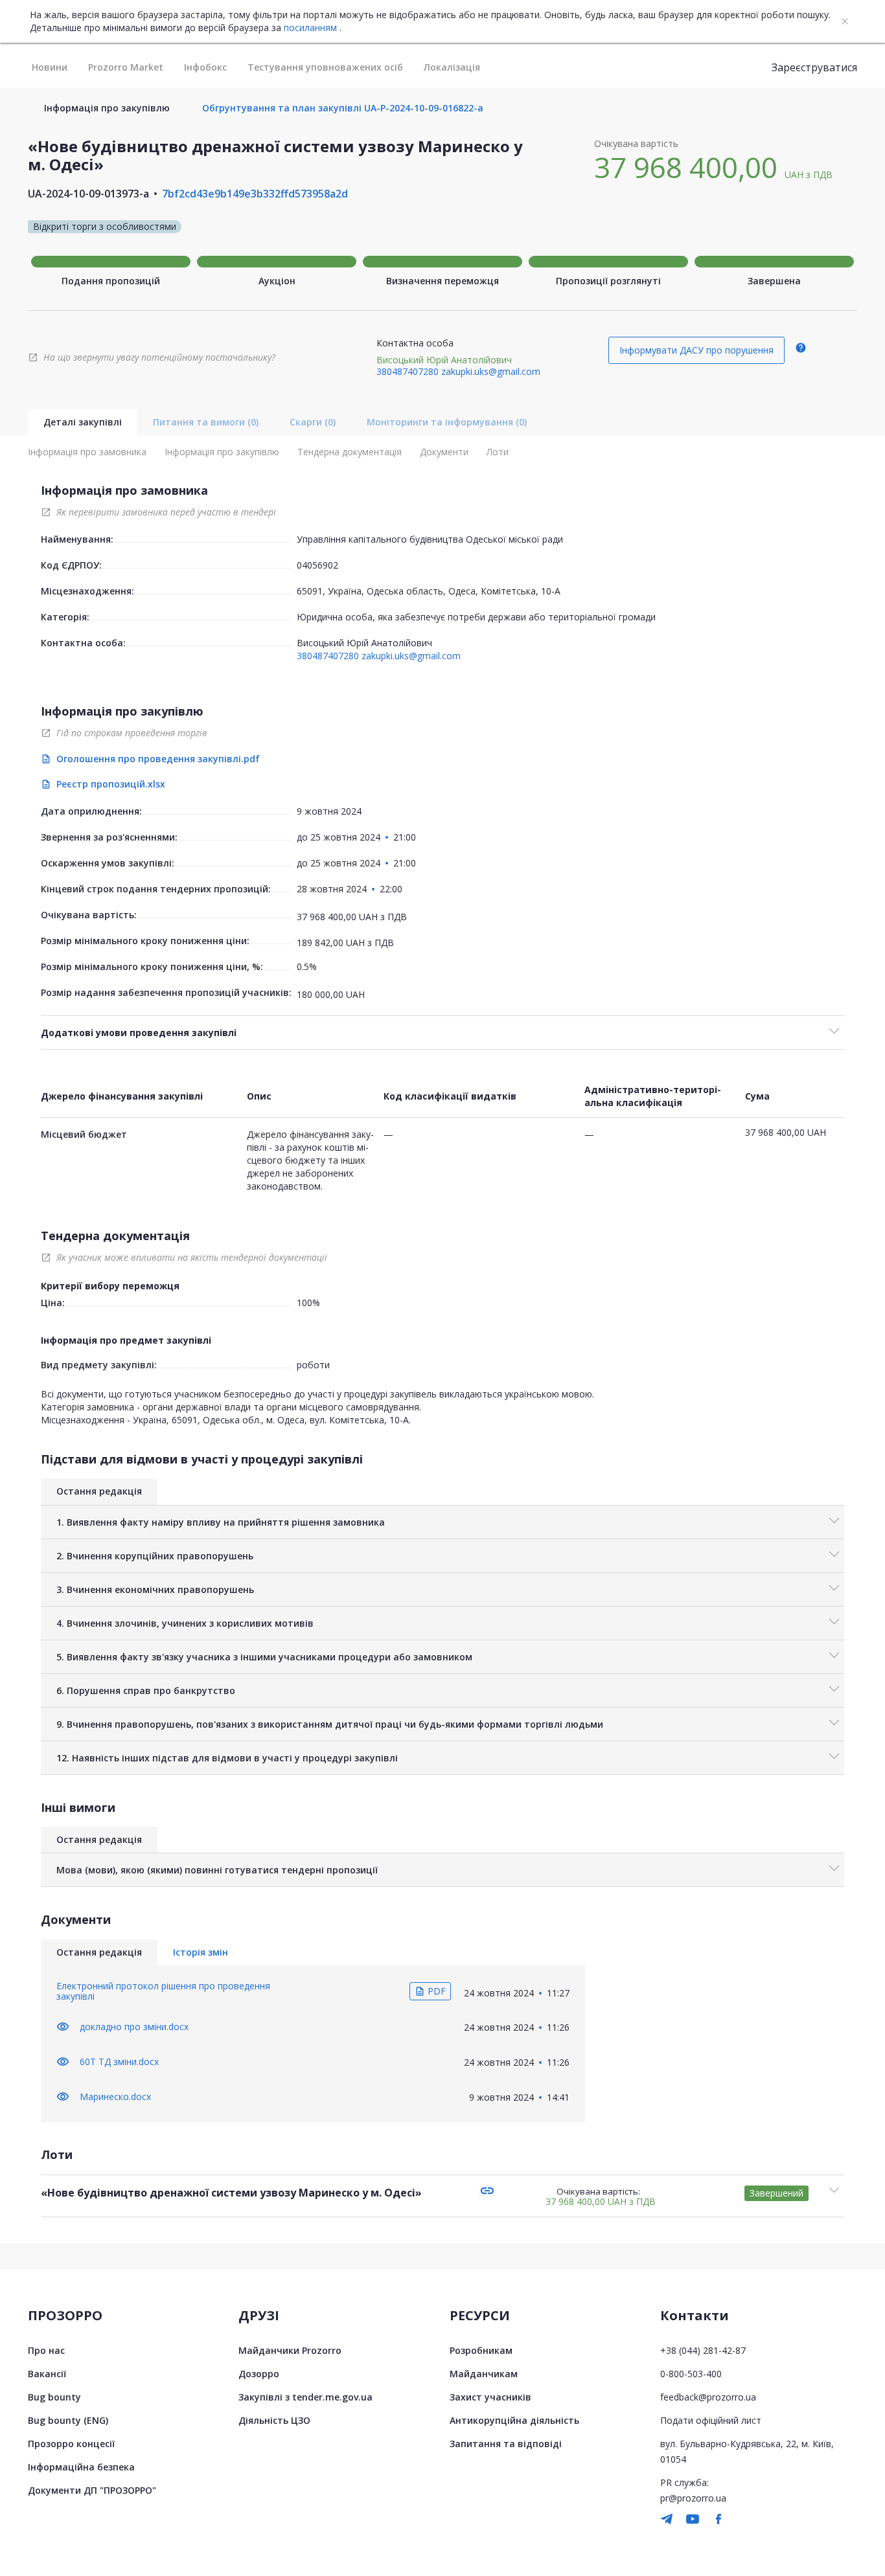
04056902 (317, 565)
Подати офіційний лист (711, 2420)
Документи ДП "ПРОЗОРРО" (92, 2490)
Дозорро (259, 2374)
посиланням (310, 28)
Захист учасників (490, 2397)
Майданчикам (484, 2374)
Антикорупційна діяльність (514, 2420)
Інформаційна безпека (81, 2467)
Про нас (46, 2350)
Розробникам (481, 2350)
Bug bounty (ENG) (68, 2420)
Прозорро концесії (71, 2444)
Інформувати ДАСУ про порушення (696, 350)
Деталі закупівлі (83, 422)
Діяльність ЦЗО (274, 2420)
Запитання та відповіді (506, 2444)
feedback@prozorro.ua (708, 2397)
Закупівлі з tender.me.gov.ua (305, 2397)
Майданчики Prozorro (290, 2350)
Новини (50, 67)
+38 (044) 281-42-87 (703, 2350)
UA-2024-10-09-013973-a (88, 194)
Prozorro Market (126, 67)
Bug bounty (54, 2397)
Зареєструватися (814, 67)
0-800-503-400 (691, 2374)
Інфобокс (205, 67)
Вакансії (47, 2374)
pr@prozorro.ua (693, 2498)
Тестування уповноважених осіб (325, 67)
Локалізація (452, 67)
